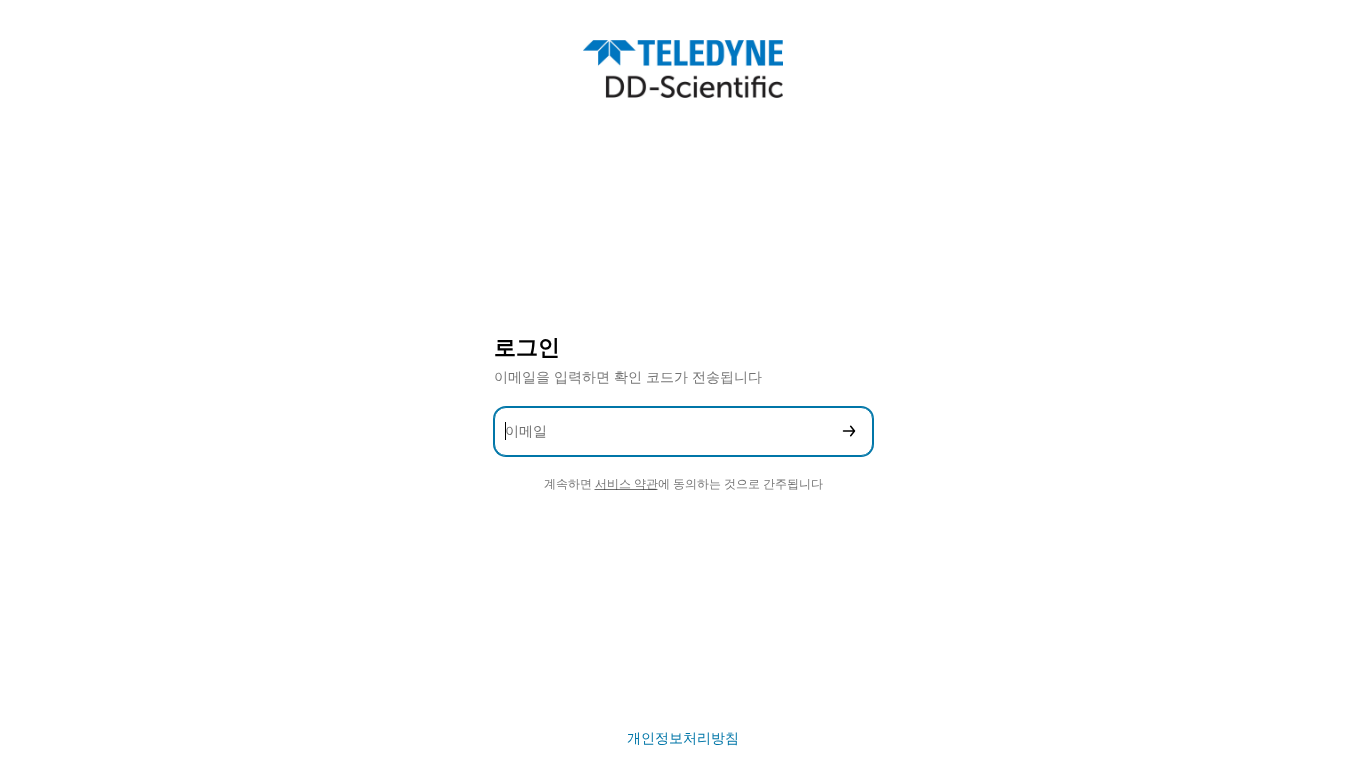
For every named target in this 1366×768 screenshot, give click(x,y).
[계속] (849, 431)
